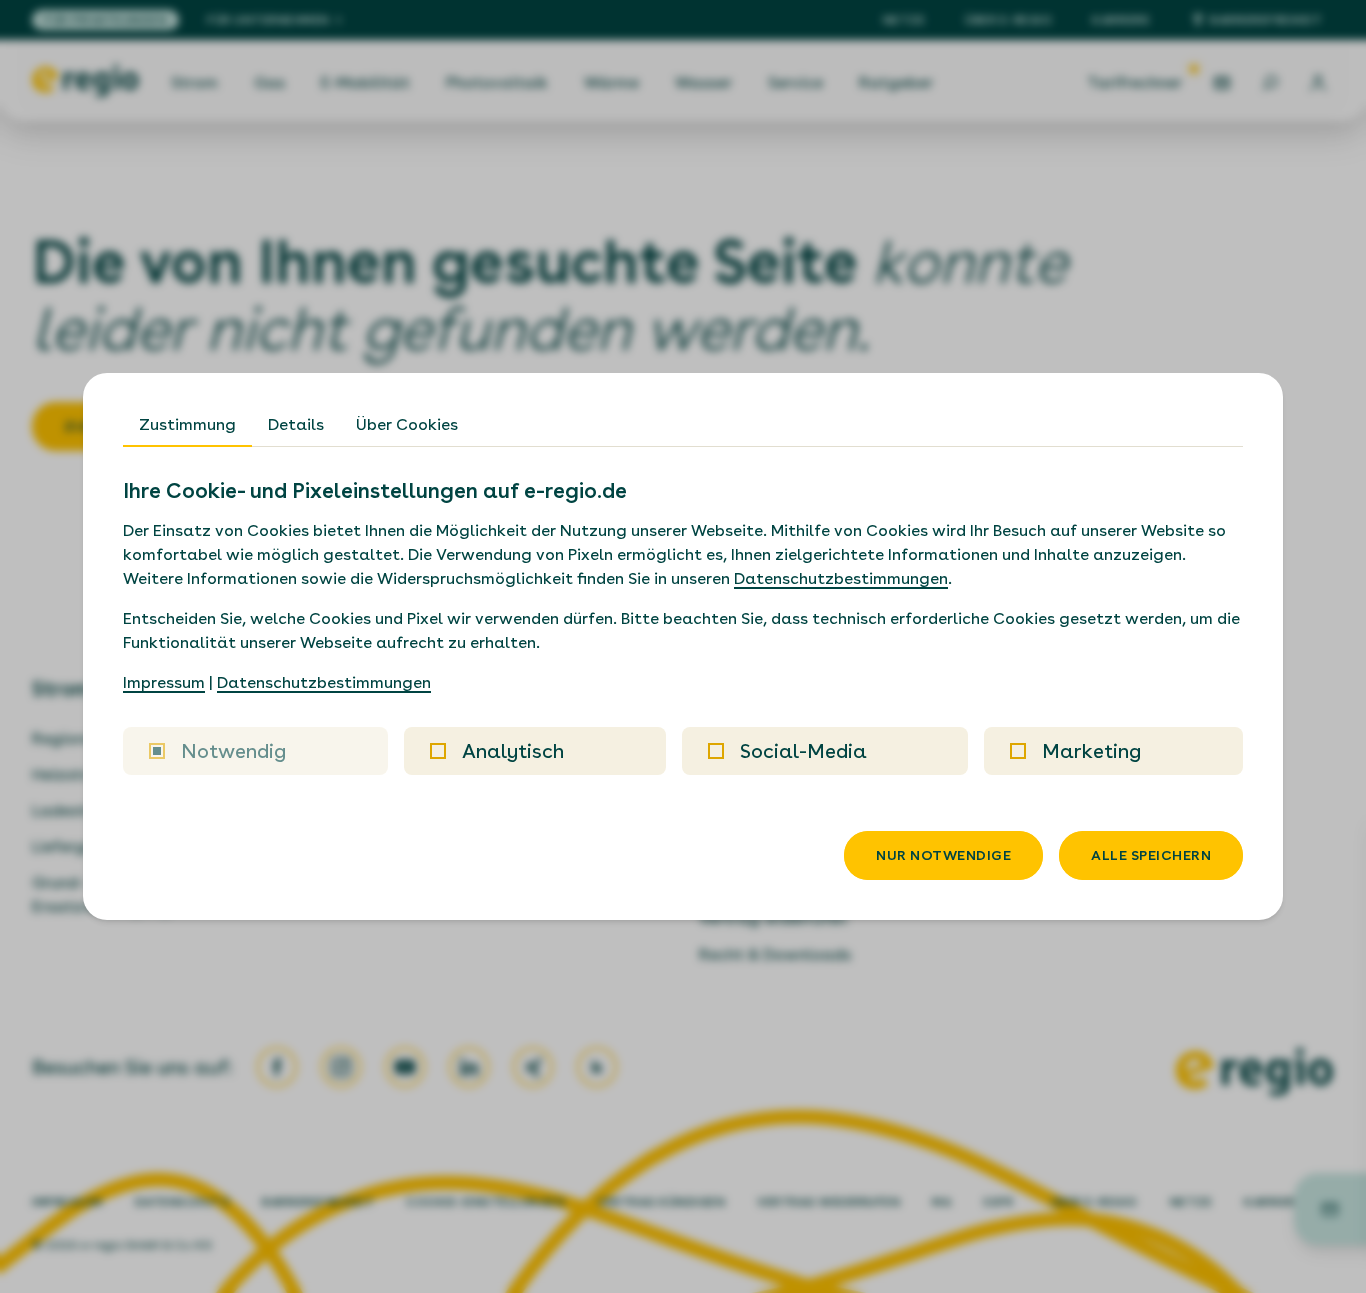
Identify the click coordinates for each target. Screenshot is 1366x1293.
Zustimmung (187, 424)
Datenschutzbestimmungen (841, 578)
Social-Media (803, 751)
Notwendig (233, 751)
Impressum (164, 682)
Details (296, 424)
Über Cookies (407, 424)
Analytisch (513, 751)
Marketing (1091, 751)
